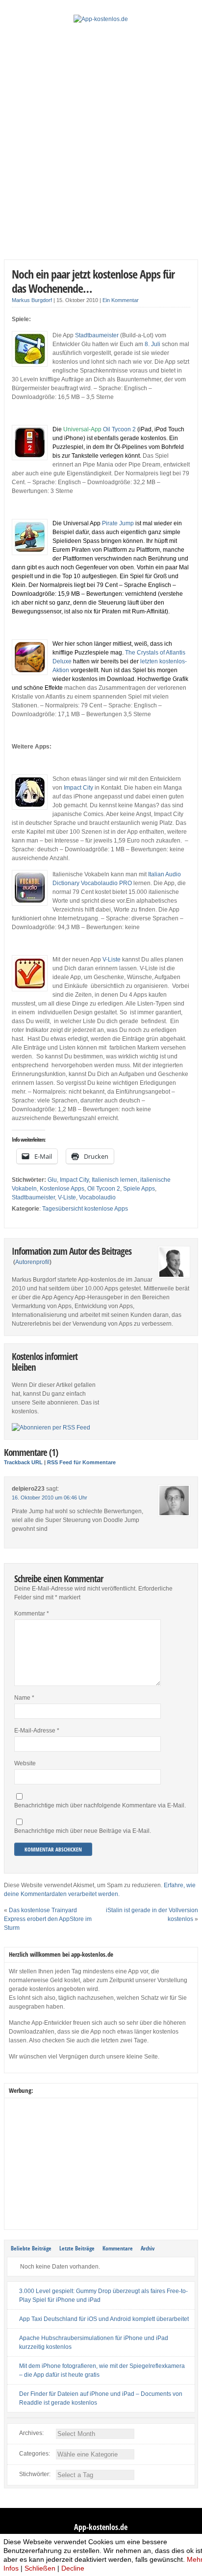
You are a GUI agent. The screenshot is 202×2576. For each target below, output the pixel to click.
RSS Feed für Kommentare (81, 1462)
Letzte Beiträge (77, 2248)
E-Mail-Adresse (37, 1731)
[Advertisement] (101, 149)
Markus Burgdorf (32, 300)
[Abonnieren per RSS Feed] (51, 1428)
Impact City (78, 788)
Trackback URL (23, 1462)
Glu (52, 1180)
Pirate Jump (118, 523)
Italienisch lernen (114, 1180)
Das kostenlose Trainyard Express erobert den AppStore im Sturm (48, 1919)
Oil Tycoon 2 (119, 429)
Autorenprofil (32, 1262)
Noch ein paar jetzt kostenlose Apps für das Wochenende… (93, 281)
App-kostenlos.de (101, 2527)
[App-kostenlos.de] (101, 19)
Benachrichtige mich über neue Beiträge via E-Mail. (83, 1831)
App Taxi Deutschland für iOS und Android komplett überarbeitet (104, 2319)
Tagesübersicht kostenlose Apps (85, 1209)
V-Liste (112, 960)
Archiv (148, 2248)
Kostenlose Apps (62, 1189)
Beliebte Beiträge (31, 2248)
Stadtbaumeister (97, 335)
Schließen (40, 2568)
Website (25, 1763)
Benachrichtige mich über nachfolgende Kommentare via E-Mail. (100, 1805)
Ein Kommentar (121, 300)
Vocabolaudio (97, 1197)
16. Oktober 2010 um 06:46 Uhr (50, 1498)
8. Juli (152, 344)
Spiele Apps (139, 1189)
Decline (73, 2568)
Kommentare (118, 2248)
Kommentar (32, 1614)
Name (24, 1698)
